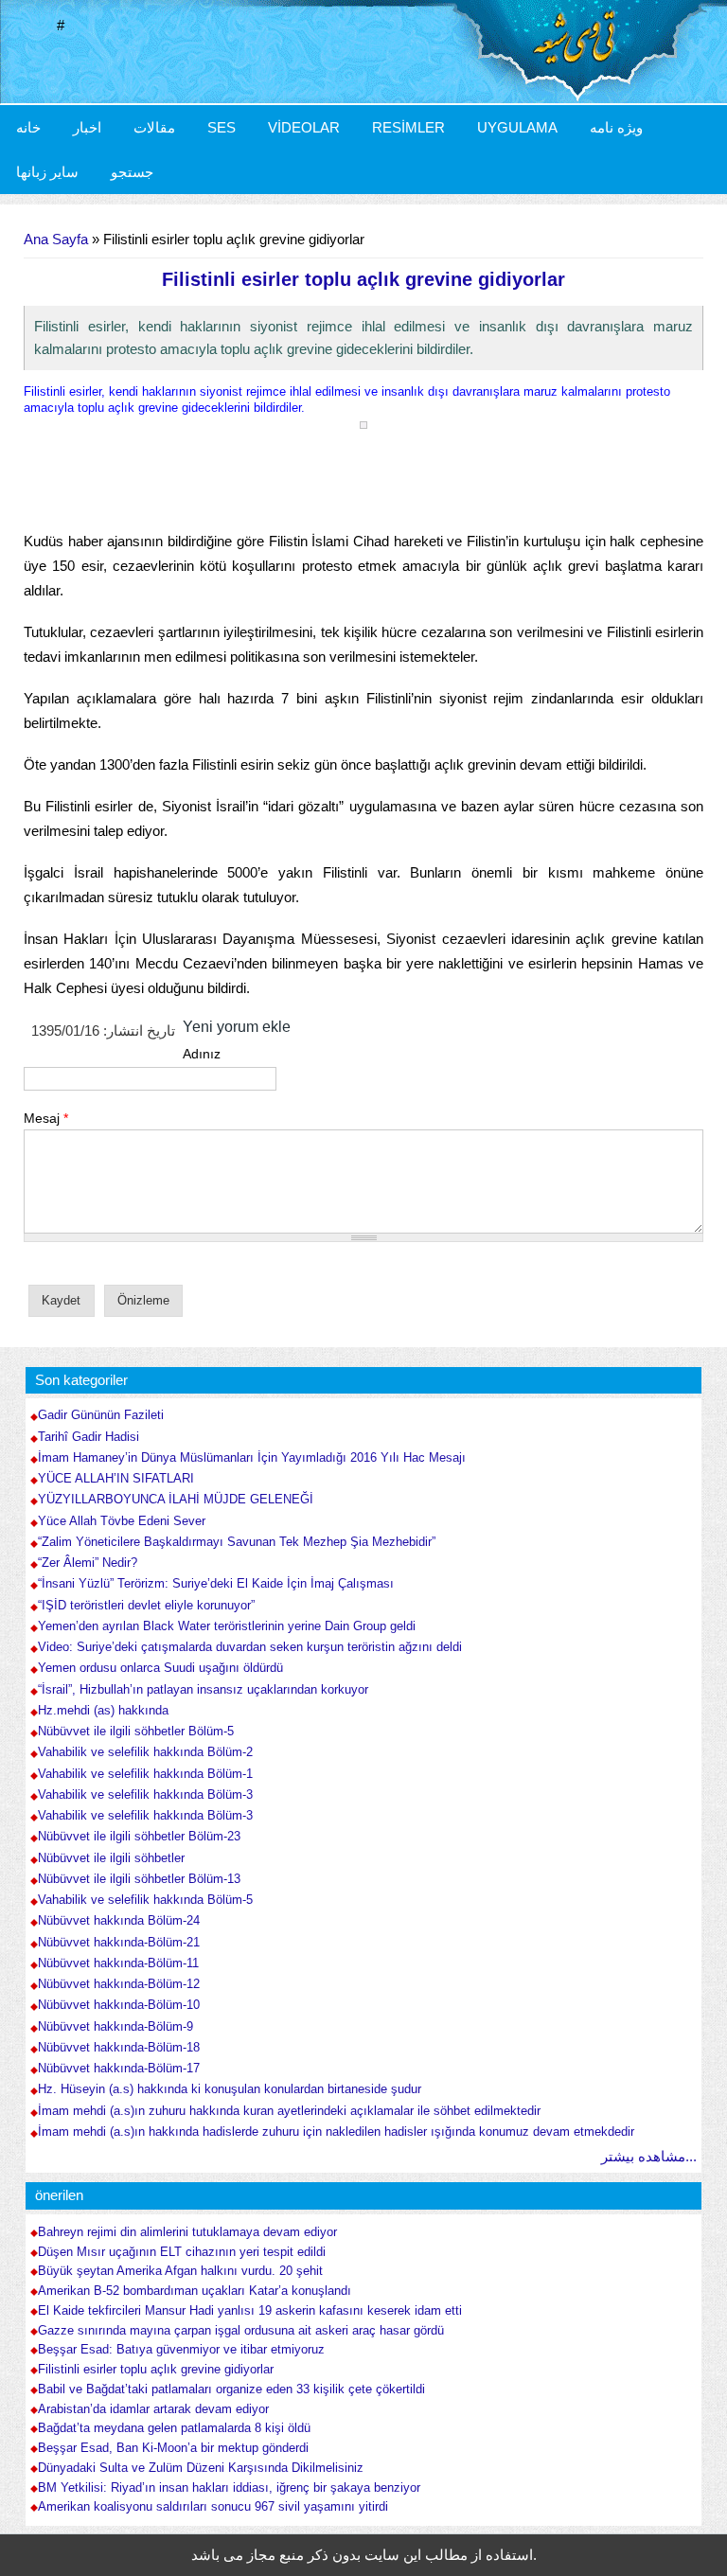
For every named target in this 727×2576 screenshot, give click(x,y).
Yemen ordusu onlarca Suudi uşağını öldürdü (160, 1668)
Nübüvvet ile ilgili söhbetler (111, 1858)
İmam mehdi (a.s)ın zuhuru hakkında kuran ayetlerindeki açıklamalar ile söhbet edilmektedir (289, 2111)
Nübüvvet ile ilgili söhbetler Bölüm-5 (136, 1731)
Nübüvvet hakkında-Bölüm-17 (119, 2068)
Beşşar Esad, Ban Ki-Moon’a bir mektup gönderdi (173, 2448)
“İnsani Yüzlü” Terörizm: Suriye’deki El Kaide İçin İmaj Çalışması (216, 1583)
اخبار (87, 127)
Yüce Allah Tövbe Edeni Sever (122, 1521)
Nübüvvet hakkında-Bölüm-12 (119, 1984)
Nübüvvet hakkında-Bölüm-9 (115, 2026)
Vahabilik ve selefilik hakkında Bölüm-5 (145, 1900)
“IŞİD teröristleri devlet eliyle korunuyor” (146, 1605)
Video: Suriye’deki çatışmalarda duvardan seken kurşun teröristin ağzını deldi (250, 1647)
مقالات (154, 127)
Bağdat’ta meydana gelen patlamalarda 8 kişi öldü (174, 2428)
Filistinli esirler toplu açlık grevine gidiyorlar (156, 2370)
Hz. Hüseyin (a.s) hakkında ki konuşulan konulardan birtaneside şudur (230, 2089)
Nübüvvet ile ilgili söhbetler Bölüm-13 (139, 1879)
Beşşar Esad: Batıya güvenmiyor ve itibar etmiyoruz (181, 2350)
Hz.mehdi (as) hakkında (103, 1710)
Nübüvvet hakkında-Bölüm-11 (118, 1963)
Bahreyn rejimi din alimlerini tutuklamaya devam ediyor (187, 2232)
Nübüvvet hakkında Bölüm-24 (119, 1920)
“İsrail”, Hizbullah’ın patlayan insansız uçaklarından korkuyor (203, 1689)
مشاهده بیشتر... (649, 2156)
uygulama (517, 127)
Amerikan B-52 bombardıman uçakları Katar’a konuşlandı (195, 2291)
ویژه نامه (616, 127)
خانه (28, 127)
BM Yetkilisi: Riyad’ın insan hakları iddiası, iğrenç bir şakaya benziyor (229, 2488)
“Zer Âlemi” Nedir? (88, 1563)
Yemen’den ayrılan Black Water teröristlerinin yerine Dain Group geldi (227, 1626)
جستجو (132, 172)
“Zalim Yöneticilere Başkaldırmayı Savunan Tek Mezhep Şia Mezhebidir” (237, 1542)
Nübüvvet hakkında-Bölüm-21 (119, 1942)
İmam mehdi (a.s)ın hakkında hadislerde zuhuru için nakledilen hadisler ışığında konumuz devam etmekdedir (336, 2132)
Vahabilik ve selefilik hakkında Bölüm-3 (145, 1794)
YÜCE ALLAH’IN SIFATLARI (116, 1478)
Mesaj (46, 1118)
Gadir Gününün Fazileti (101, 1415)
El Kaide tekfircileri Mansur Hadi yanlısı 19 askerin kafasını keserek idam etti (250, 2311)
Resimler (408, 127)
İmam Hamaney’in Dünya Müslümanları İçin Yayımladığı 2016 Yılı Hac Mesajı (252, 1457)
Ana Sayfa (56, 239)
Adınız (202, 1054)
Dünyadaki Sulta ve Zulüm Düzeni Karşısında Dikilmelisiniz (201, 2468)
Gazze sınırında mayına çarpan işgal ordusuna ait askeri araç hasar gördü (241, 2331)
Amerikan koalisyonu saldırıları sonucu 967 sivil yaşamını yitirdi (213, 2507)
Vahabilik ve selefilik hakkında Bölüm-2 (145, 1752)
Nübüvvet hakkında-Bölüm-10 (119, 2005)
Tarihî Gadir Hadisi (89, 1437)
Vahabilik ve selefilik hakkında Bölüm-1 (145, 1774)
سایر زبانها (47, 172)
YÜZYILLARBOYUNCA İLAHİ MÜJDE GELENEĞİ (176, 1499)
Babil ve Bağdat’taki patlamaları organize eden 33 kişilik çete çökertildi (231, 2389)
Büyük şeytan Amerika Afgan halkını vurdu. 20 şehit (180, 2271)
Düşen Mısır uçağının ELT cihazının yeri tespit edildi (182, 2252)
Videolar (304, 127)
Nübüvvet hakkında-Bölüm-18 (119, 2047)
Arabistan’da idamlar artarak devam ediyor (153, 2409)
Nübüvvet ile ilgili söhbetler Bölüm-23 (139, 1836)
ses (222, 127)
